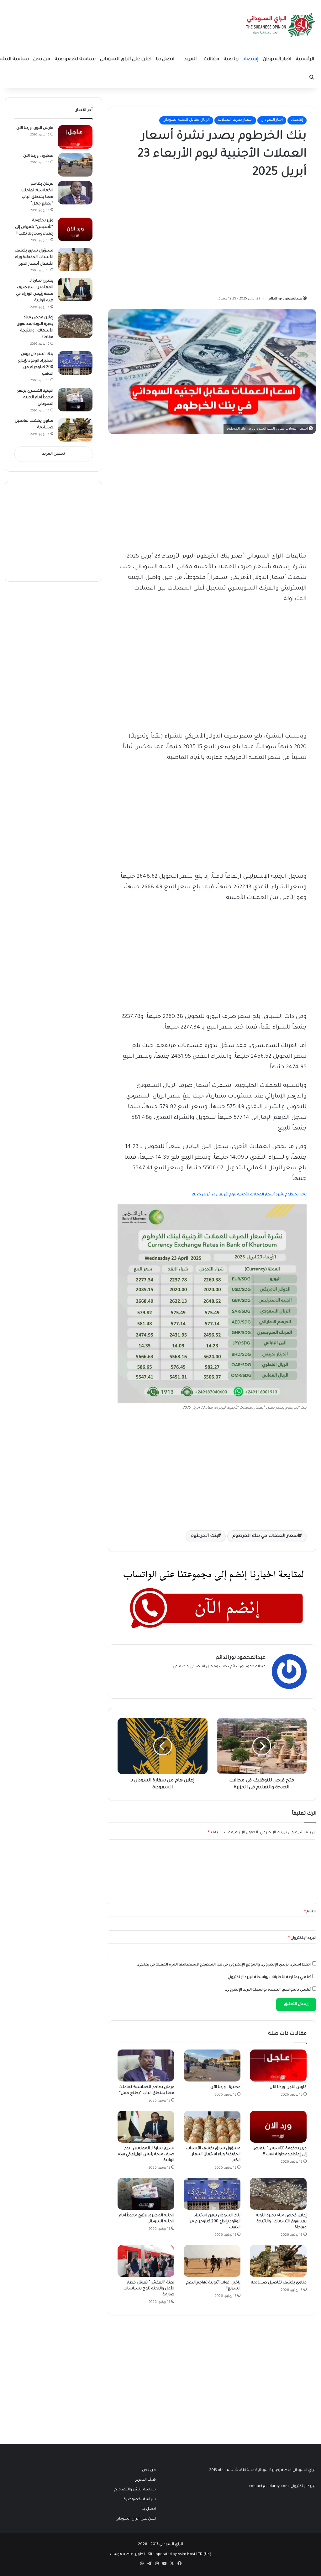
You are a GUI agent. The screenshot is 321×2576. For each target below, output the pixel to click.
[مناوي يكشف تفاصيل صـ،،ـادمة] (278, 2261)
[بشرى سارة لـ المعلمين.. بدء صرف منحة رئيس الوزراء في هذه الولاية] (146, 2127)
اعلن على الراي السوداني (126, 59)
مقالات (211, 59)
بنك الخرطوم (204, 1536)
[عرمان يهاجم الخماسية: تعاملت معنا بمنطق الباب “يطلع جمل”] (146, 2066)
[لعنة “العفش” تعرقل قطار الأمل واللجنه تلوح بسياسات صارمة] (146, 2261)
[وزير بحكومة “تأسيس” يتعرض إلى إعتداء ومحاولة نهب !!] (278, 2127)
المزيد (190, 59)
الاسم (310, 1912)
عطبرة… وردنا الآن (225, 2087)
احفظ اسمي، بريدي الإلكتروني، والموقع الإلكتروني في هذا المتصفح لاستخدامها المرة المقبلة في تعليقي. (224, 1965)
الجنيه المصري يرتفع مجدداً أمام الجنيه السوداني (35, 398)
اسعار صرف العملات (235, 120)
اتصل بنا (165, 59)
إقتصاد (251, 59)
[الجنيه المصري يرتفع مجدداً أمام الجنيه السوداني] (146, 2194)
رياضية (231, 59)
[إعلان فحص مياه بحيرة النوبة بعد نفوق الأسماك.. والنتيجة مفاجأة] (278, 2194)
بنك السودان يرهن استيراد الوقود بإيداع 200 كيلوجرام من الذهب (214, 2222)
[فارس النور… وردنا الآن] (278, 2066)
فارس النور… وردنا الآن (288, 2087)
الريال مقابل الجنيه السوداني (186, 120)
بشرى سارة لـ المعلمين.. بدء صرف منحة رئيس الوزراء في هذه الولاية (146, 2155)
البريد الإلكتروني (302, 1938)
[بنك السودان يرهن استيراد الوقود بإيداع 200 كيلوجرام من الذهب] (212, 2194)
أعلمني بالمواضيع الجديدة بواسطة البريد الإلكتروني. (268, 1990)
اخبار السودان (277, 59)
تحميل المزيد (54, 454)
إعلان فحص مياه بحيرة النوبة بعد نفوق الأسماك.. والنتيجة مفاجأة (281, 2222)
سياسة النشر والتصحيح (135, 2490)
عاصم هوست (121, 2555)
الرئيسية (305, 59)
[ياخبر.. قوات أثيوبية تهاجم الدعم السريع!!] (212, 2261)
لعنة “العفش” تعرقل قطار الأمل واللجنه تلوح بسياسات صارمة (149, 2289)
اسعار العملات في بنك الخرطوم (266, 1536)
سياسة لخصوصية (75, 59)
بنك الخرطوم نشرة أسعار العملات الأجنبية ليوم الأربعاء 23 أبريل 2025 (249, 1195)
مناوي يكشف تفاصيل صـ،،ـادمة (279, 2283)
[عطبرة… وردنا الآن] (212, 2066)
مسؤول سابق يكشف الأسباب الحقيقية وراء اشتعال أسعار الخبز (213, 2155)
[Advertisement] (260, 235)
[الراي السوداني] (281, 25)
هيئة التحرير (146, 2480)
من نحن (42, 59)
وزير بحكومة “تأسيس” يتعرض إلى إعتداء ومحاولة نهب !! (34, 227)
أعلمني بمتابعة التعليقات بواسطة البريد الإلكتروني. (269, 1978)
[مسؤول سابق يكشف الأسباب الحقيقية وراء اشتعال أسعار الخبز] (212, 2127)
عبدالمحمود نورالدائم (285, 299)
